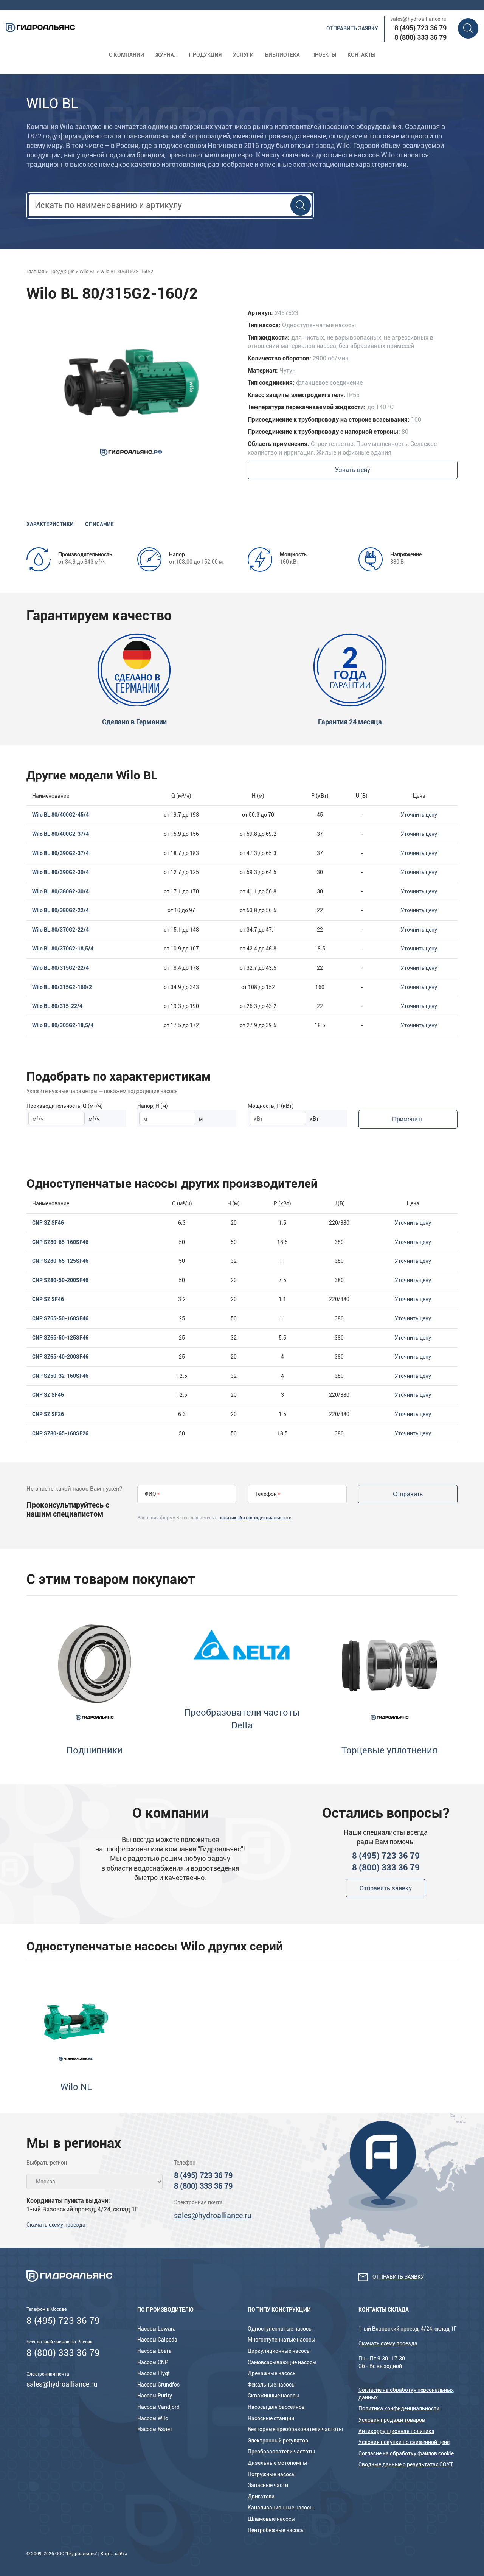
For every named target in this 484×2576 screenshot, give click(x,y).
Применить (408, 1119)
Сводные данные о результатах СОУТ (406, 2464)
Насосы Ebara (154, 2351)
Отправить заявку (352, 28)
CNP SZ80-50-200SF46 (60, 1280)
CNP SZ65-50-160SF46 (60, 1318)
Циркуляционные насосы (279, 2351)
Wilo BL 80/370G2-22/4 (60, 930)
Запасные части (268, 2485)
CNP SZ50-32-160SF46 (60, 1376)
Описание (99, 524)
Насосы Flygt (154, 2373)
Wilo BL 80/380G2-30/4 (60, 891)
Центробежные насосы (276, 2530)
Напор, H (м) (153, 1106)
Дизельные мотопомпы (277, 2463)
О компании (126, 55)
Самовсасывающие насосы (282, 2362)
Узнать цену (353, 470)
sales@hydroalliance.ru (418, 19)
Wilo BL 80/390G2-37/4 (60, 853)
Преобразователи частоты (281, 2452)
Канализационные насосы (281, 2508)
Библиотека (282, 55)
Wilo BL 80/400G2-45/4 (60, 815)
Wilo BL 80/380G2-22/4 (60, 910)
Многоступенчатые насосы (282, 2340)
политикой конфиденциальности (255, 1518)
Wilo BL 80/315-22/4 (57, 1006)
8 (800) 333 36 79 (420, 37)
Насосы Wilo (153, 2418)
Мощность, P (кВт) (271, 1106)
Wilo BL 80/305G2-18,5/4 (63, 1025)
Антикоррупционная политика (396, 2431)
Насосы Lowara (157, 2329)
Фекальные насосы (272, 2385)
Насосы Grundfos (158, 2385)
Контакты (361, 55)
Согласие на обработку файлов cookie (406, 2453)
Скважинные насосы (274, 2396)
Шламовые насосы (271, 2519)
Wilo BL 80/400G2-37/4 (60, 834)
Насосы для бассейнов (276, 2407)
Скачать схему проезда (56, 2225)
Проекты (324, 55)
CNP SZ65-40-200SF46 (60, 1357)
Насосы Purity (155, 2396)
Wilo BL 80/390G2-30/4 (60, 872)
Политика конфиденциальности (399, 2408)
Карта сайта (114, 2554)
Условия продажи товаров (392, 2420)
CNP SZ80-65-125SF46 (60, 1261)
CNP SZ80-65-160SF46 (60, 1242)
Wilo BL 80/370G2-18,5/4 (63, 949)
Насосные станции (271, 2418)
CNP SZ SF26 (48, 1414)
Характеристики (50, 524)
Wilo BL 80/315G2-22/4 (60, 968)
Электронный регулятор (278, 2441)
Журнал (167, 55)
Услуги (243, 55)
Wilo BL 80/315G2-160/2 (62, 987)
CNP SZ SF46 (48, 1223)
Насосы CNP (153, 2362)
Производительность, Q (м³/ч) (65, 1106)
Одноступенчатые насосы (280, 2329)
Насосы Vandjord (158, 2407)
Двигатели (261, 2497)
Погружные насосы (272, 2474)
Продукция (205, 55)
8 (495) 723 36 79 (420, 28)
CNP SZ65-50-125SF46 (60, 1338)
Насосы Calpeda (157, 2340)
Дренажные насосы (272, 2373)
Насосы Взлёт (155, 2429)
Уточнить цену (419, 815)
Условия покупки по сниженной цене (404, 2442)
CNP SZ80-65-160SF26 (60, 1433)
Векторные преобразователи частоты (295, 2429)
